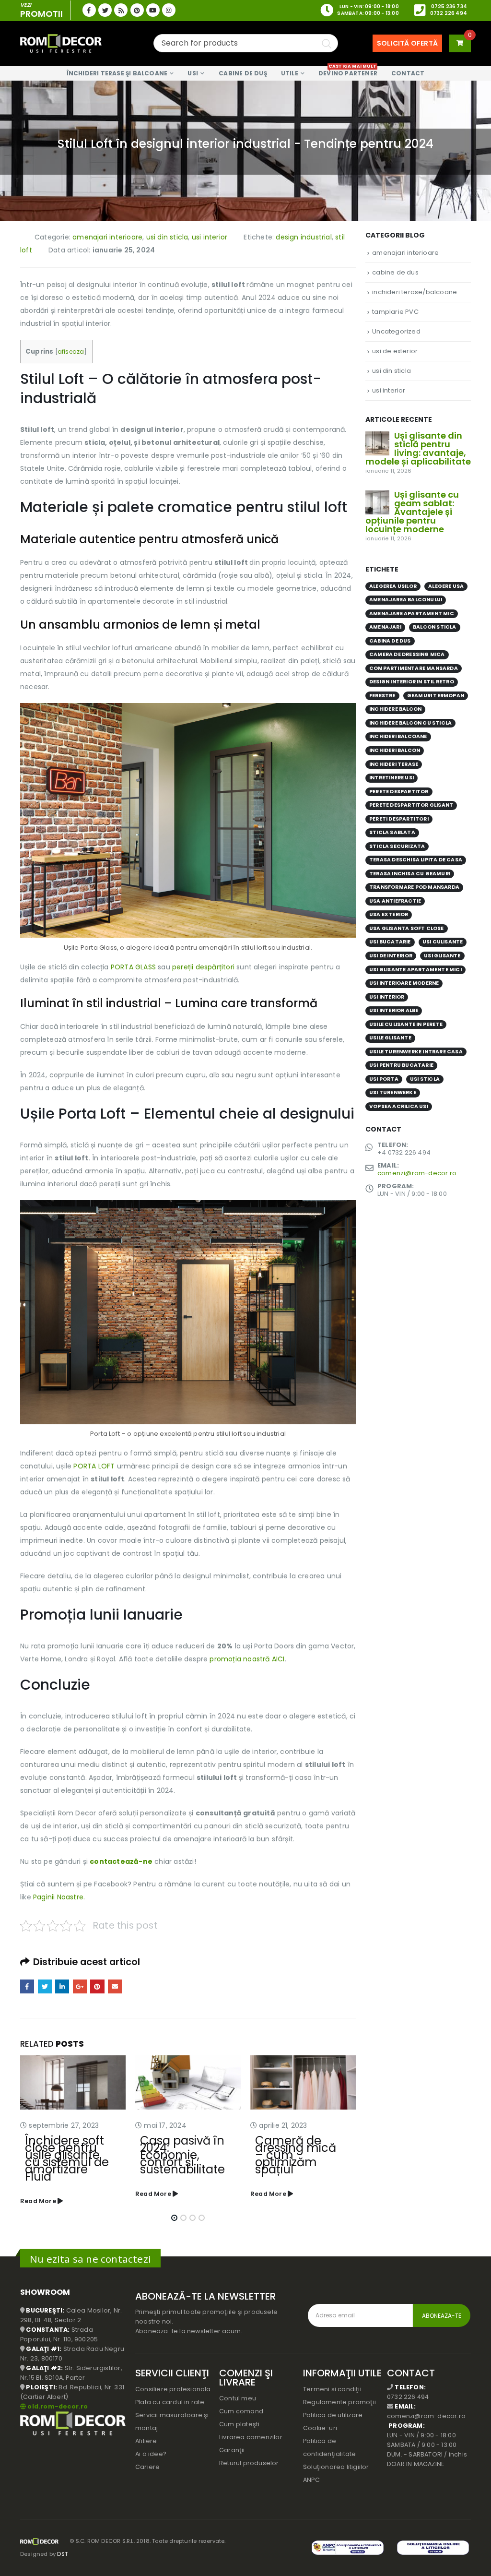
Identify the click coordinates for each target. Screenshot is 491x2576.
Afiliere (146, 2434)
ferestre (382, 696)
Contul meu (238, 2391)
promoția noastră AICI (247, 1659)
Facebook (27, 1986)
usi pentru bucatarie (401, 1065)
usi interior (210, 237)
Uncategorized (396, 331)
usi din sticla (167, 237)
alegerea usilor (393, 586)
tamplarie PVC (395, 312)
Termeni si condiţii (332, 2382)
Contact (408, 73)
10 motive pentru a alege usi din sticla (298, 2148)
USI (193, 73)
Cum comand (241, 2404)
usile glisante (390, 1038)
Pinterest (97, 1986)
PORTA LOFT (94, 1466)
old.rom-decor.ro (58, 2399)
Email (115, 1986)
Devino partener (348, 72)
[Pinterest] (137, 10)
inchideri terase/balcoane (415, 292)
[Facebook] (89, 10)
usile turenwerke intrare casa (416, 1052)
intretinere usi (392, 778)
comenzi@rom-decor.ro (417, 1173)
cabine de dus (395, 272)
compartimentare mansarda (414, 668)
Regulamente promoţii (339, 2395)
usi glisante (442, 956)
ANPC (311, 2473)
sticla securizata (397, 846)
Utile (290, 73)
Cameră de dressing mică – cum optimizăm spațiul (181, 2155)
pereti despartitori (399, 819)
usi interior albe (394, 1010)
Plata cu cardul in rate (170, 2395)
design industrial (304, 237)
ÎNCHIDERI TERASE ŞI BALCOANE (117, 73)
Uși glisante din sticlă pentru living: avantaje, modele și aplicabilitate (418, 448)
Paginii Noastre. (59, 1897)
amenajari (385, 627)
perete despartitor (399, 792)
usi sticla (425, 1079)
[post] (377, 443)
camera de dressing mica (407, 654)
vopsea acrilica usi (399, 1106)
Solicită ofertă (407, 43)
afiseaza (71, 352)
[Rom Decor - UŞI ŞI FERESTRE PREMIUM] (61, 43)
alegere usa (446, 586)
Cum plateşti (239, 2417)
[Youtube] (153, 10)
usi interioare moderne (404, 983)
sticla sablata (392, 832)
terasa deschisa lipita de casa (416, 860)
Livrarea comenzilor (251, 2430)
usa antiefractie (395, 901)
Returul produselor (249, 2456)
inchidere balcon (395, 709)
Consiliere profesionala (173, 2382)
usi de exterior (395, 351)
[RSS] (121, 10)
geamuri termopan (436, 696)
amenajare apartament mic (412, 614)
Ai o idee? (151, 2447)
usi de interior (391, 956)
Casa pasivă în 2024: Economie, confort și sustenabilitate (67, 2155)
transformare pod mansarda (414, 887)
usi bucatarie (390, 942)
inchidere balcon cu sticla (410, 723)
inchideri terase (394, 764)
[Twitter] (105, 10)
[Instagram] (169, 10)
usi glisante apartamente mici (415, 970)
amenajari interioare (107, 237)
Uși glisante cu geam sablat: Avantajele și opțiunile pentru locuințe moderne (412, 512)
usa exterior (389, 914)
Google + (80, 1986)
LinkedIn (62, 1986)
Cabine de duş (243, 73)
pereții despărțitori (204, 967)
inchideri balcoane (398, 736)
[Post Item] (73, 2082)
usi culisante (443, 942)
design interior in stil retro (412, 682)
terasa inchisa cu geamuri (410, 874)
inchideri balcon (395, 750)
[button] (174, 2211)
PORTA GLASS (134, 967)
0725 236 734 (449, 6)
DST (62, 2547)
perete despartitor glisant (411, 805)
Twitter (45, 1986)
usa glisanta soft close (407, 928)
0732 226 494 (449, 13)
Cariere (147, 2460)
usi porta (384, 1079)
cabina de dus (390, 641)
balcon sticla (435, 627)
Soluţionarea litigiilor (336, 2460)
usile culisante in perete (406, 1024)
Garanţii (232, 2443)
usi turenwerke (393, 1092)
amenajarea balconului (406, 600)
